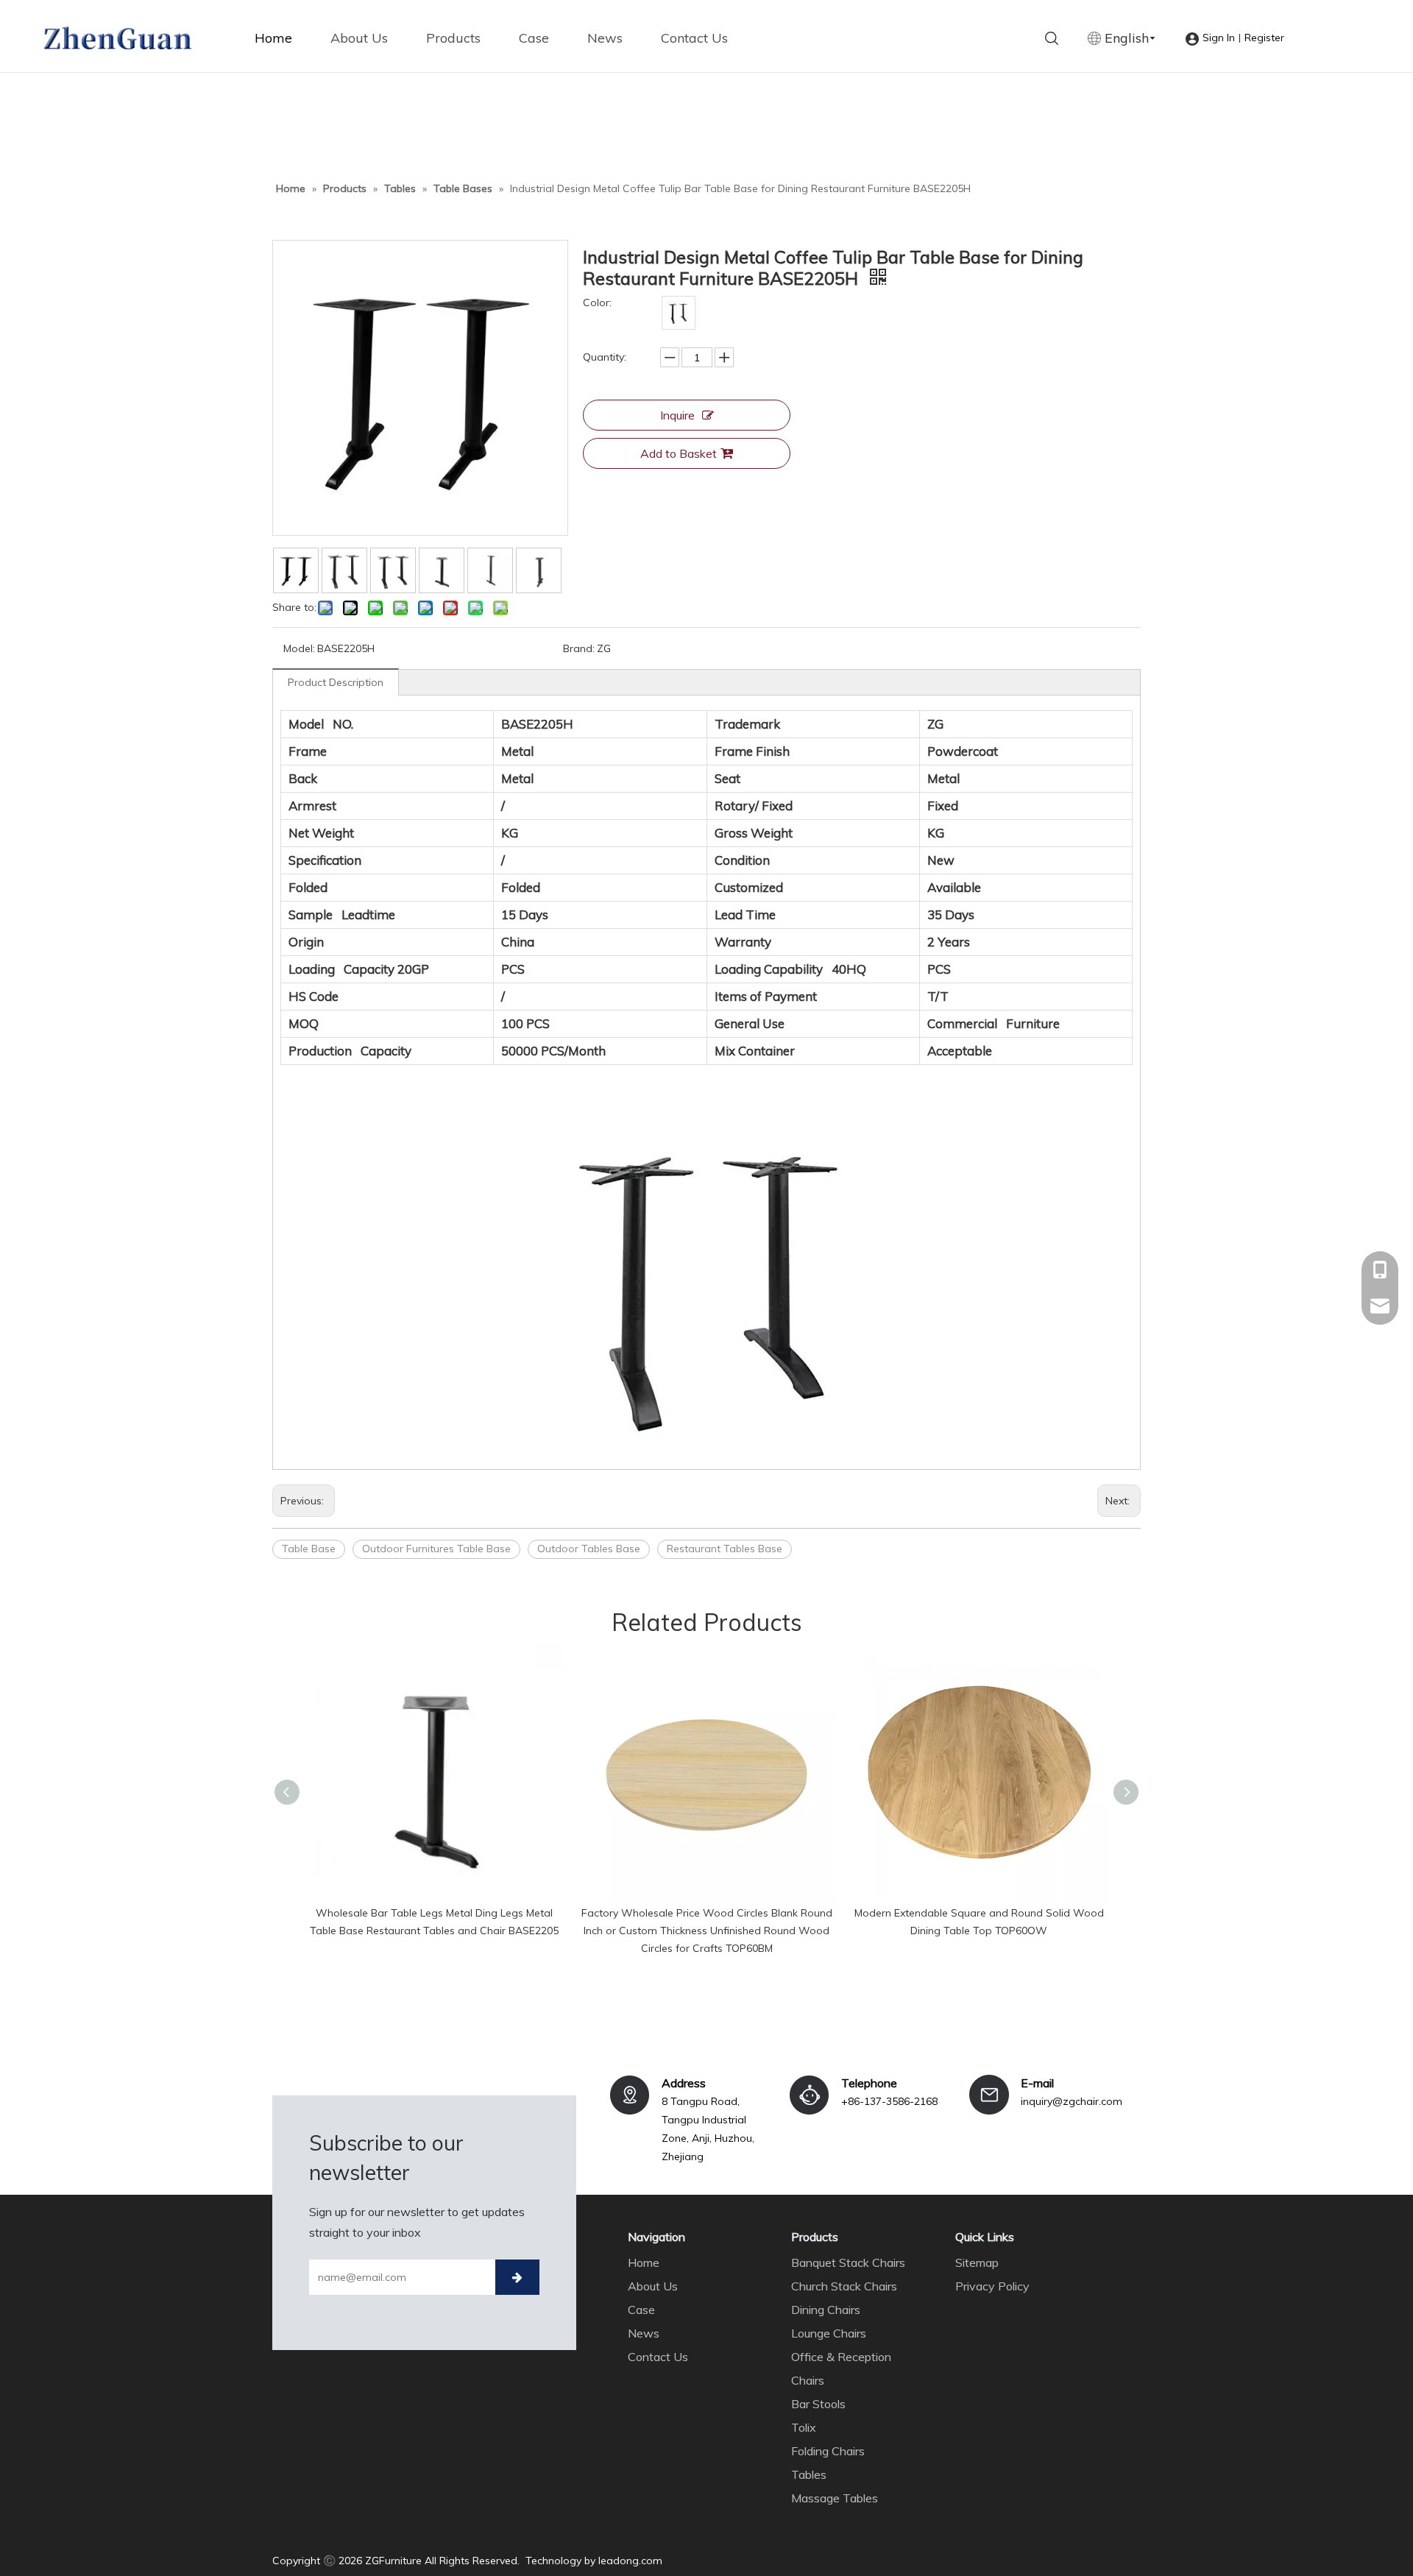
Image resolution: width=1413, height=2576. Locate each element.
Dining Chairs (826, 2310)
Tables (809, 2474)
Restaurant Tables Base (725, 1549)
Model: (299, 648)
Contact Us (694, 38)
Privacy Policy (992, 2286)
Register (1264, 38)
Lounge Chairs (829, 2333)
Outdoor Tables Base (589, 1549)
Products (453, 38)
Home (273, 38)
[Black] (679, 313)
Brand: (579, 648)
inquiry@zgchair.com (1072, 2101)
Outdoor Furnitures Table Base (436, 1549)
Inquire (677, 415)
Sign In (1219, 38)
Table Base (309, 1549)
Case (534, 38)
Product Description (336, 682)
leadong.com (630, 2561)
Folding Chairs (828, 2451)
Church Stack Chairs (844, 2286)
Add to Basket (679, 453)
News (605, 38)
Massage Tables (835, 2498)
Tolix (804, 2427)
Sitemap (977, 2262)
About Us (359, 38)
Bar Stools (818, 2404)
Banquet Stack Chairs (848, 2262)
